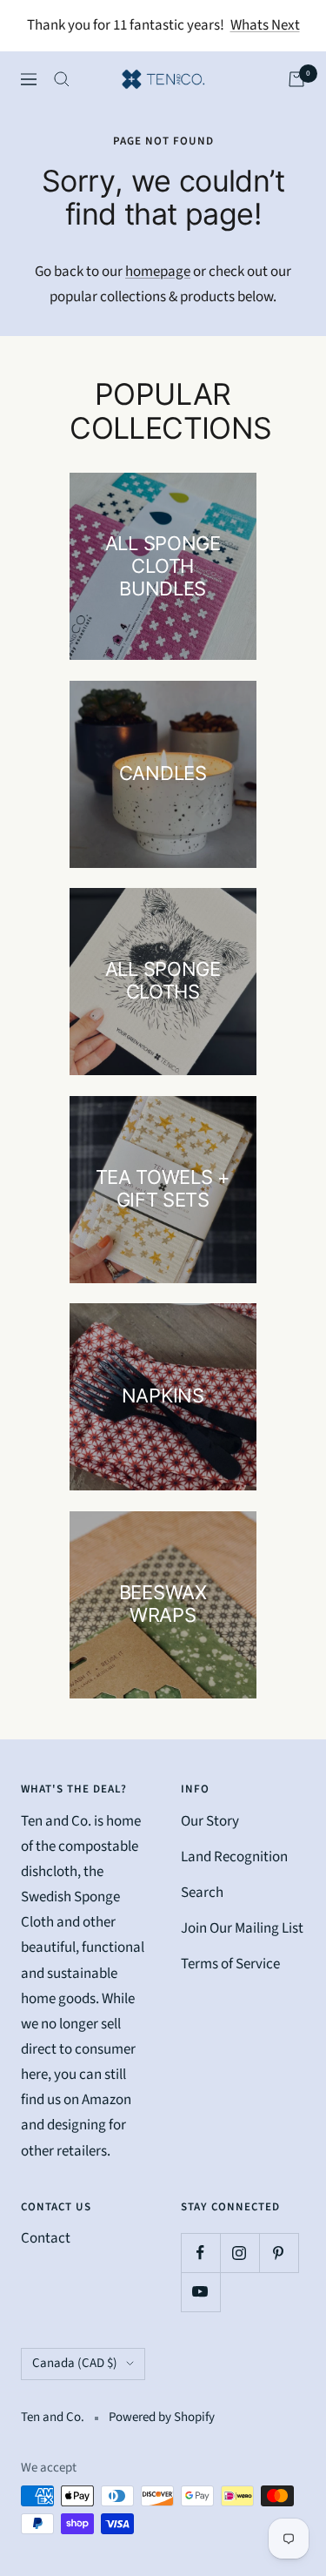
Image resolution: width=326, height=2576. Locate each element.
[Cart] (296, 79)
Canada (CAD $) (75, 2363)
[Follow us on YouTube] (200, 2292)
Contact (46, 2238)
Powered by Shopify (162, 2417)
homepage (158, 272)
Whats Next (265, 25)
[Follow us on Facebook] (200, 2253)
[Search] (62, 79)
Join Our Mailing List (242, 1928)
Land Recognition (234, 1857)
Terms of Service (230, 1964)
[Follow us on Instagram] (240, 2253)
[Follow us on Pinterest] (279, 2253)
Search (202, 1893)
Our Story (210, 1821)
